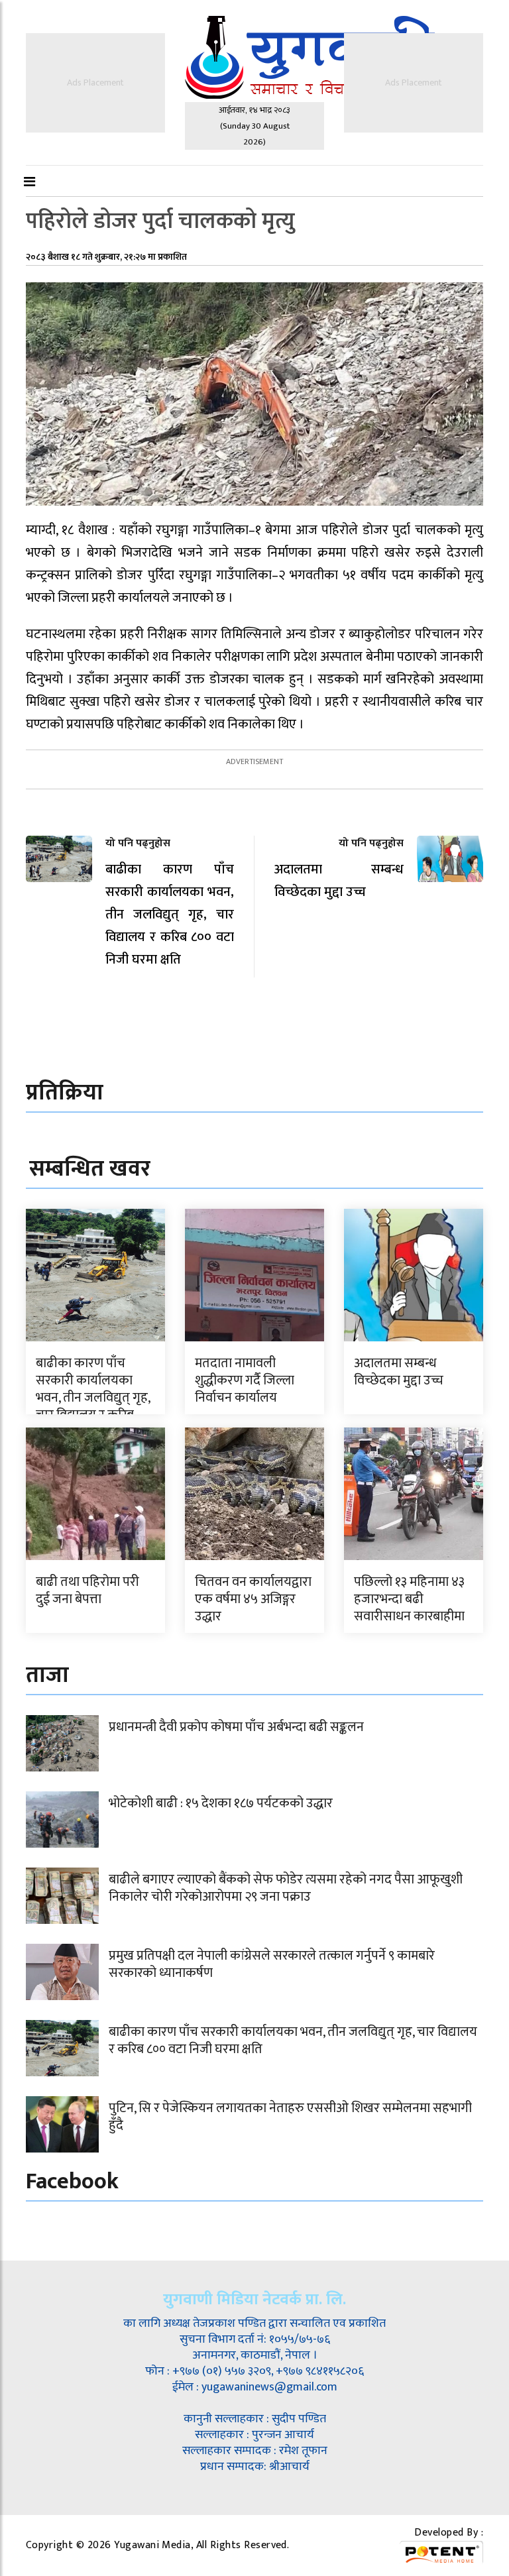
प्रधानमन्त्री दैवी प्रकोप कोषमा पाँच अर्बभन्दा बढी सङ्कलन (236, 1727)
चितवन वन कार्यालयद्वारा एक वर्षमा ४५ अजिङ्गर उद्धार (253, 1599)
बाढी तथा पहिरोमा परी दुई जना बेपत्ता (87, 1591)
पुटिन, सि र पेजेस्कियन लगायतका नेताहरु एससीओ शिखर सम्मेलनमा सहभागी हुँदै (290, 2117)
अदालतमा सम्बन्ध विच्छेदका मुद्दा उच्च (399, 1372)
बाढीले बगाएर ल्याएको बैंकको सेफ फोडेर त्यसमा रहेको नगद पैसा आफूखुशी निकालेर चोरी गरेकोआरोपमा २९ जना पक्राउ (286, 1888)
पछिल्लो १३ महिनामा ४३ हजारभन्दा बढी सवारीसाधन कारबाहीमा (409, 1599)
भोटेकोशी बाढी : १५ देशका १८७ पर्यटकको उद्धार (221, 1803)
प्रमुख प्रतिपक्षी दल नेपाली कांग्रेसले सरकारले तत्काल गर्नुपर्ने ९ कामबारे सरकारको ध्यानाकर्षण (272, 1964)
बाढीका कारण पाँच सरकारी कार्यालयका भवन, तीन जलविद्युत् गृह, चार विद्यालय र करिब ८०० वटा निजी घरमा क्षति (94, 1398)
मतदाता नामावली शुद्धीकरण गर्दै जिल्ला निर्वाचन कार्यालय (245, 1380)
